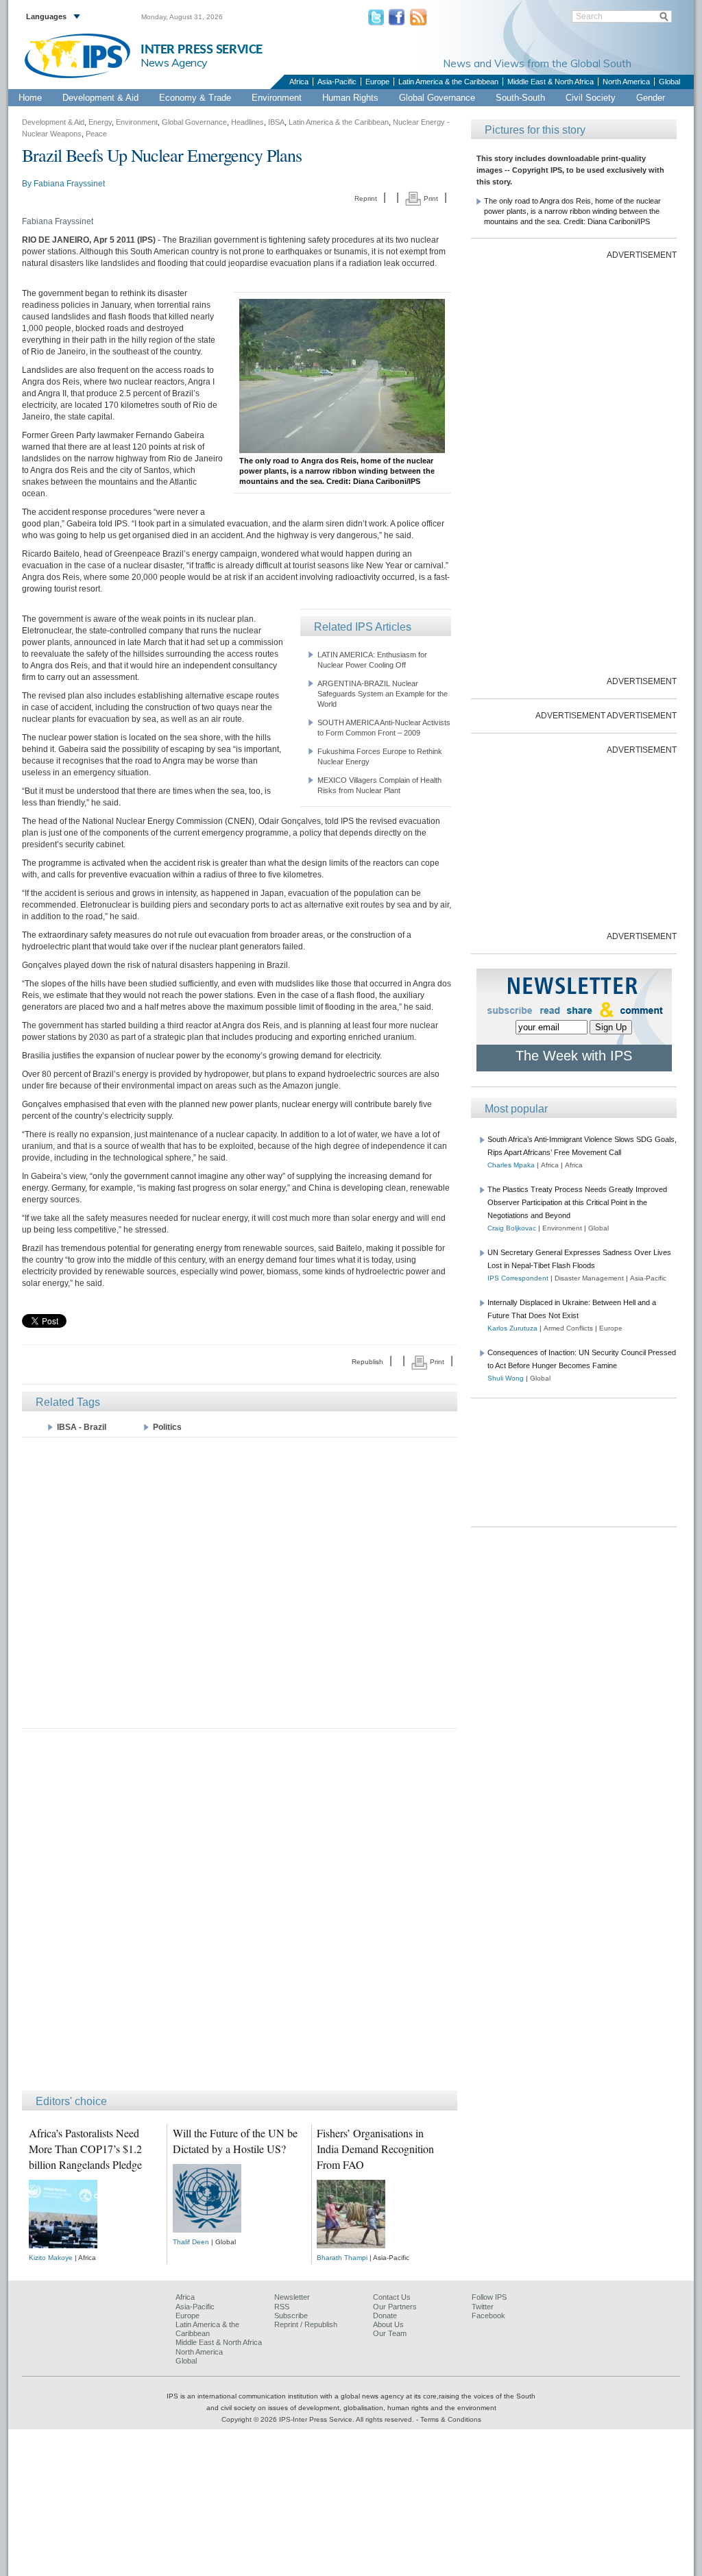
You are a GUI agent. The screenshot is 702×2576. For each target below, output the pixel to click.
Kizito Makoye (51, 2258)
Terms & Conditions (451, 2419)
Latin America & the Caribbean (448, 82)
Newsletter (292, 2297)
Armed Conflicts (568, 1328)
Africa (299, 82)
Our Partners (395, 2307)
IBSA (276, 122)
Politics (167, 1427)
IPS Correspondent (518, 1278)
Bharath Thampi (342, 2258)
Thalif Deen (191, 2242)
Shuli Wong (506, 1378)
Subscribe (291, 2316)
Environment (277, 98)
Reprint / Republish (306, 2324)
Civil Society (591, 98)
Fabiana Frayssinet (69, 184)
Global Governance (437, 98)
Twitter (483, 2307)
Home (30, 98)
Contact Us (392, 2297)
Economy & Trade (195, 98)
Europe (377, 82)
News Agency (174, 62)
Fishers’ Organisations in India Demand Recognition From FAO (375, 2149)
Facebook (488, 2316)
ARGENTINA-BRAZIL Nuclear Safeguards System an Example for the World (383, 694)
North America (626, 82)
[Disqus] (240, 1916)
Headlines (247, 122)
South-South (520, 98)
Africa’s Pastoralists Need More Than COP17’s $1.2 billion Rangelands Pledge (85, 2149)
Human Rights (350, 98)
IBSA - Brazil (82, 1427)
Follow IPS (489, 2297)
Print (430, 198)
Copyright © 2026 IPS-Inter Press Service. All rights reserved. (319, 2419)
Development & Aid (100, 98)
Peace (96, 134)
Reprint (366, 198)
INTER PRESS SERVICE (202, 50)
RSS (282, 2307)
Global (669, 82)
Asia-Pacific (337, 82)
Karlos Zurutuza (512, 1328)
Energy (100, 122)
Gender (651, 98)
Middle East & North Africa (550, 82)
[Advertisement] (240, 1582)
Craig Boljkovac (512, 1228)
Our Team (390, 2333)
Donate (385, 2316)
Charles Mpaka (511, 1165)
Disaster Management (589, 1278)
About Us (388, 2324)
